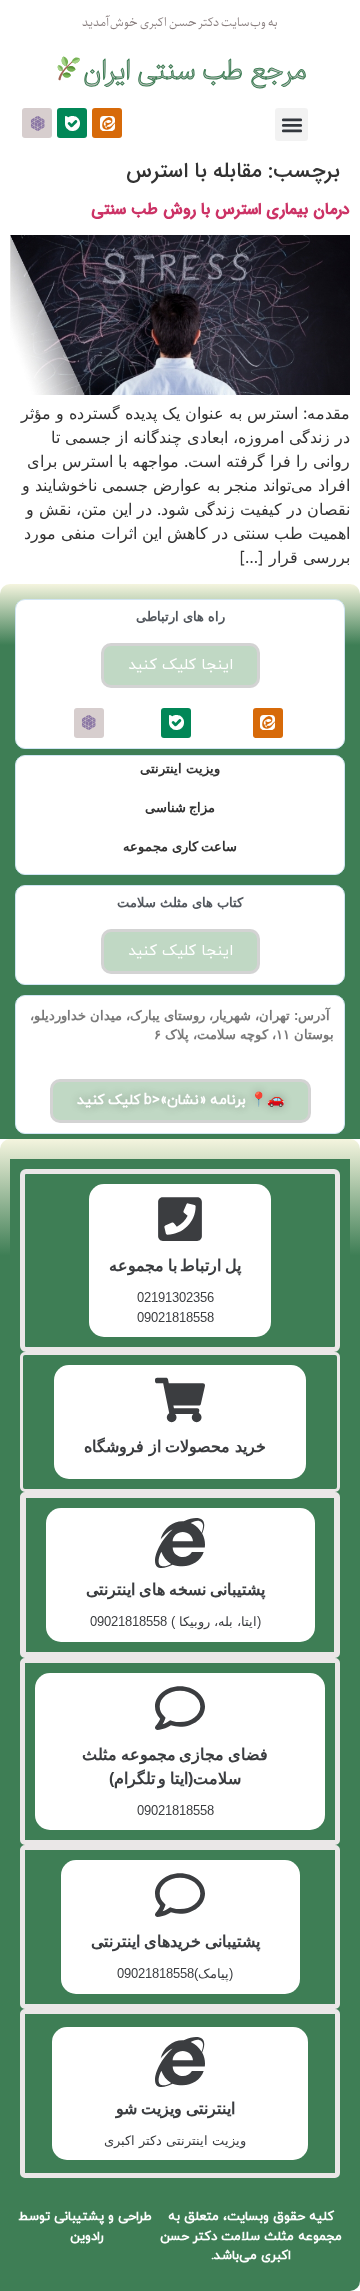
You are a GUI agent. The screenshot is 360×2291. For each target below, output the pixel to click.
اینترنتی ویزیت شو (175, 2108)
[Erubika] (37, 123)
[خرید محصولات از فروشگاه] (180, 1400)
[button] (291, 124)
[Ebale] (72, 123)
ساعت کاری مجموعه (180, 846)
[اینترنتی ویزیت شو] (180, 2062)
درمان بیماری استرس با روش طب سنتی (220, 209)
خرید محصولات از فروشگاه (175, 1446)
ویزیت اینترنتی (180, 768)
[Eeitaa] (107, 123)
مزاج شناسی (180, 807)
